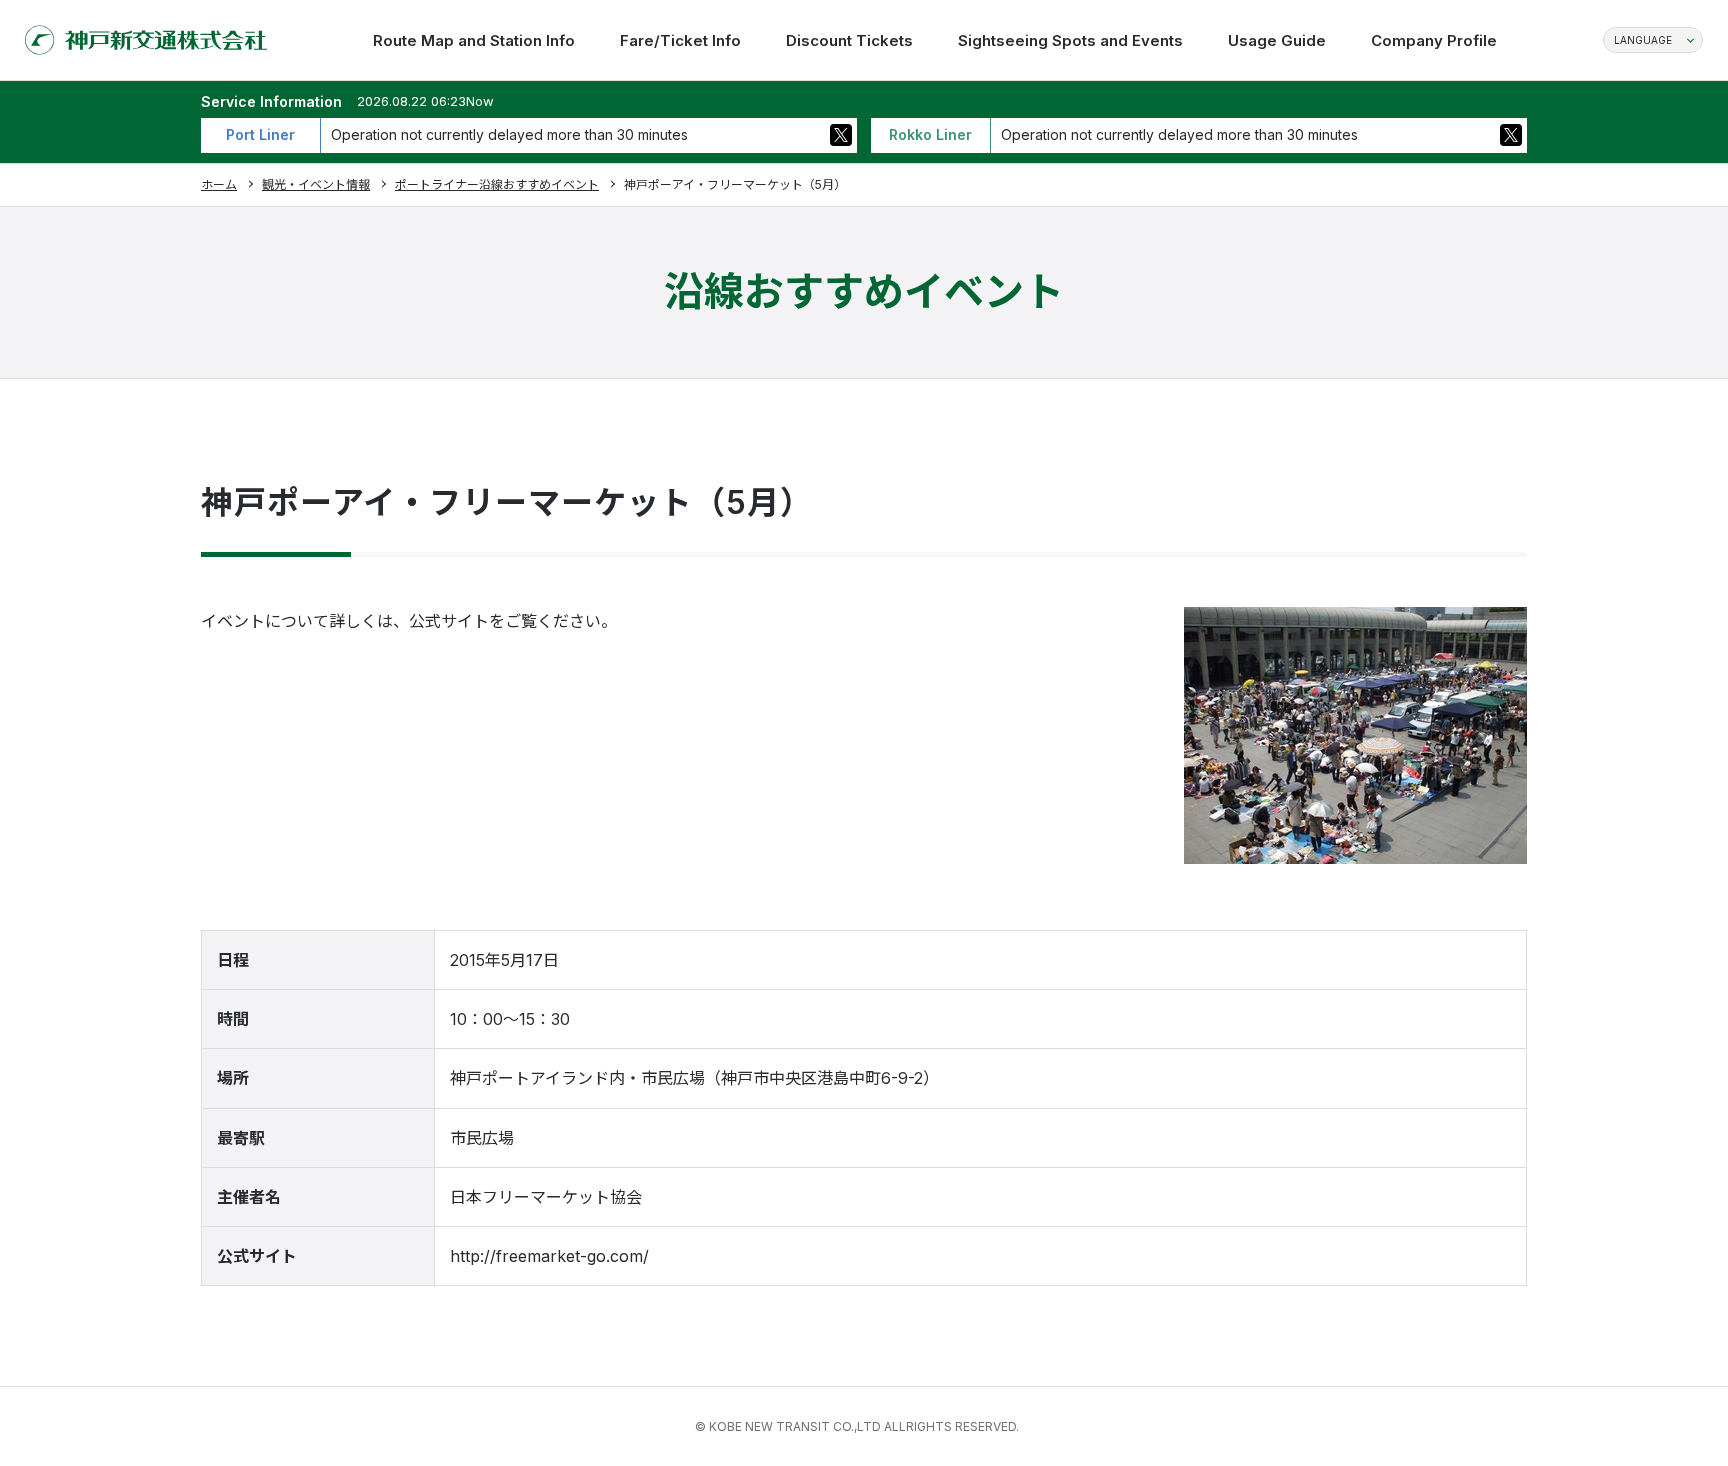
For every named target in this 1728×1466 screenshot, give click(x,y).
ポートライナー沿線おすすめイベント (497, 184)
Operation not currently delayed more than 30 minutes (509, 134)
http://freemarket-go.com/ (549, 1256)
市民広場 (482, 1138)
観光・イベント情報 (316, 184)
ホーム (219, 184)
